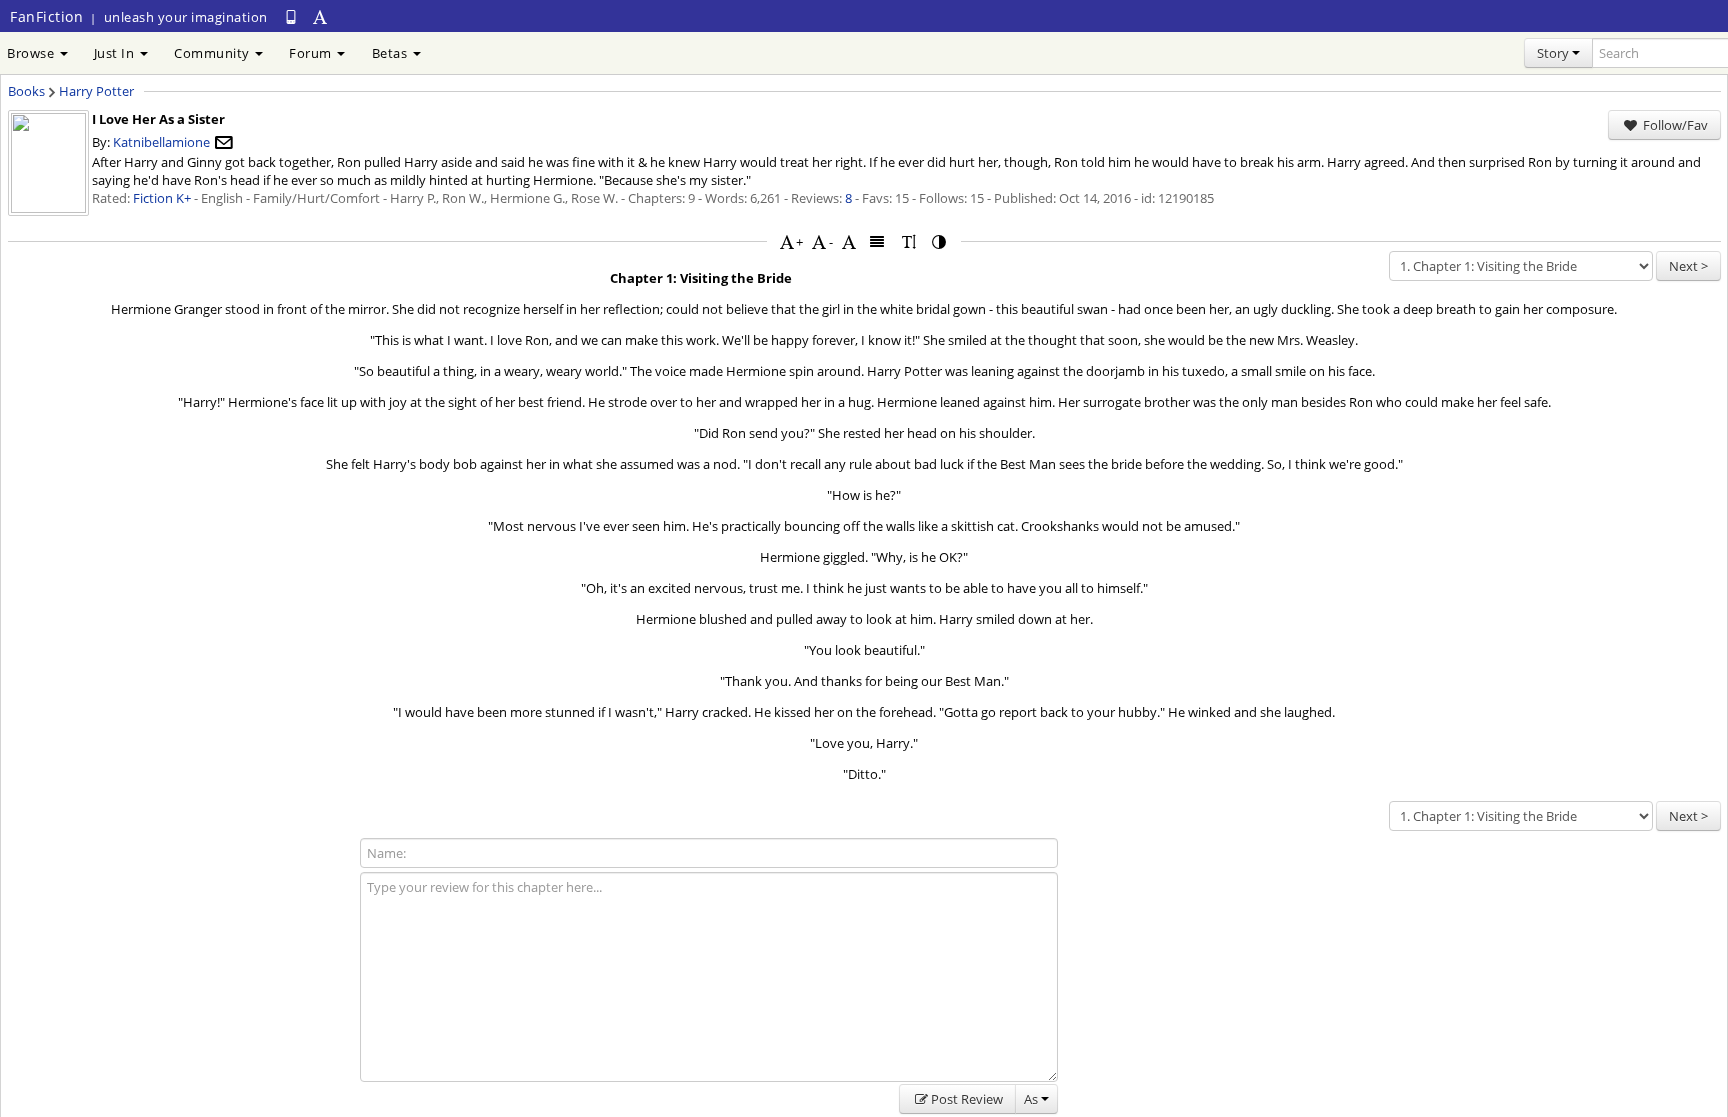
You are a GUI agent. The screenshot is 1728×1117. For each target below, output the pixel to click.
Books (26, 91)
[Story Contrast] (940, 241)
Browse (32, 53)
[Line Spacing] (909, 241)
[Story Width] (878, 241)
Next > (1688, 266)
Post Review (967, 1099)
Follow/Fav (1674, 125)
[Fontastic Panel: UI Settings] (321, 16)
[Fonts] (849, 241)
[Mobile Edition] (291, 16)
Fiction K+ (162, 198)
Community (213, 53)
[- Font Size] (819, 241)
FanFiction (46, 16)
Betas (391, 53)
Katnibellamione (161, 142)
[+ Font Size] (787, 241)
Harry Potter (96, 91)
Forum (312, 53)
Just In (116, 53)
